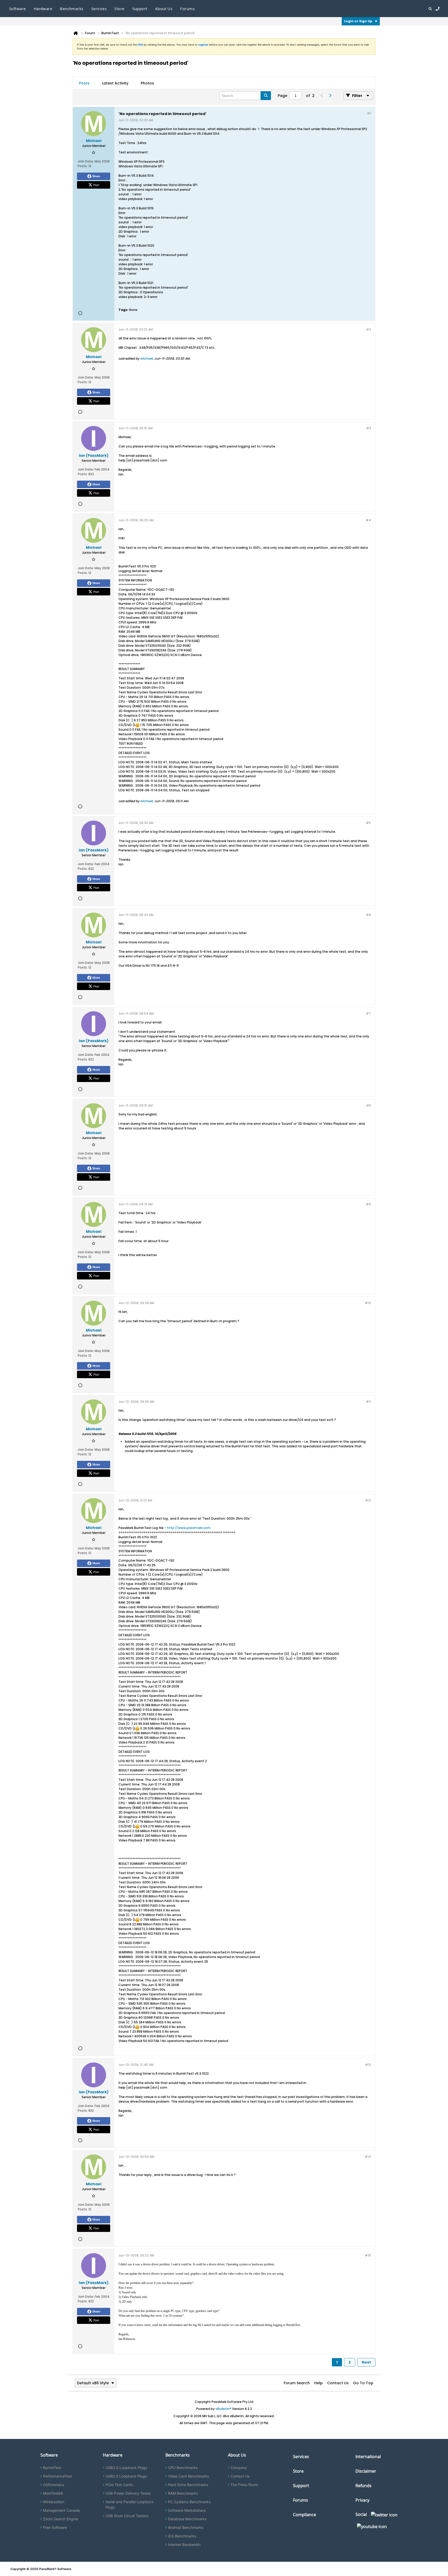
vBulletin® (223, 2409)
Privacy (362, 2500)
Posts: (83, 166)
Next (366, 2362)
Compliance (304, 2515)
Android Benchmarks (186, 2527)
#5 (368, 823)
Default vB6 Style (93, 2383)
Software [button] (17, 9)
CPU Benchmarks (183, 2468)
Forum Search (297, 2383)
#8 (369, 1105)
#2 (369, 329)
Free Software (55, 2527)
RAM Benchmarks (183, 2493)
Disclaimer (366, 2471)
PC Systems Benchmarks (189, 2502)
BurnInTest (52, 2468)
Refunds (363, 2486)
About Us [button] (164, 9)
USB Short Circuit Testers (127, 2516)
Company (239, 2468)
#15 (368, 2255)
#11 (368, 1402)
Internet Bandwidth (184, 2545)
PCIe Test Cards (119, 2485)
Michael (146, 358)
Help (318, 2383)
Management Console (61, 2510)
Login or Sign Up (358, 21)
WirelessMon (54, 2502)
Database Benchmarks (187, 2519)
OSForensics (54, 2485)
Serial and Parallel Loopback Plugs (130, 2504)
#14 (368, 2157)
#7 (368, 1013)
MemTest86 (53, 2493)
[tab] (84, 83)
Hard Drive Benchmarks (188, 2485)
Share (96, 176)
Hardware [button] (43, 9)
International (368, 2457)
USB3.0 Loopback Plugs (126, 2468)
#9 (368, 1204)
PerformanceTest (57, 2476)
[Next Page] (330, 96)
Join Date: (86, 161)
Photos (147, 83)
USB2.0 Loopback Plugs (126, 2476)
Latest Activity (115, 83)
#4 (368, 520)
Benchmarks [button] (72, 9)
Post (96, 185)
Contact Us (338, 2383)
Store (298, 2471)
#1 (369, 113)
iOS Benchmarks (182, 2536)
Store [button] (119, 9)
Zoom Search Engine (61, 2519)
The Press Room (244, 2485)
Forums (187, 9)
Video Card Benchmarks (188, 2476)
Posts (84, 83)
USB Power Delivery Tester (128, 2493)
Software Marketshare (187, 2510)
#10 (368, 1303)
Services (301, 2457)
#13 (368, 2065)
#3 (369, 428)
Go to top (363, 2383)
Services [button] (99, 9)
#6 (368, 915)
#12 (368, 1500)
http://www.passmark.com (189, 1528)
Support (140, 9)
